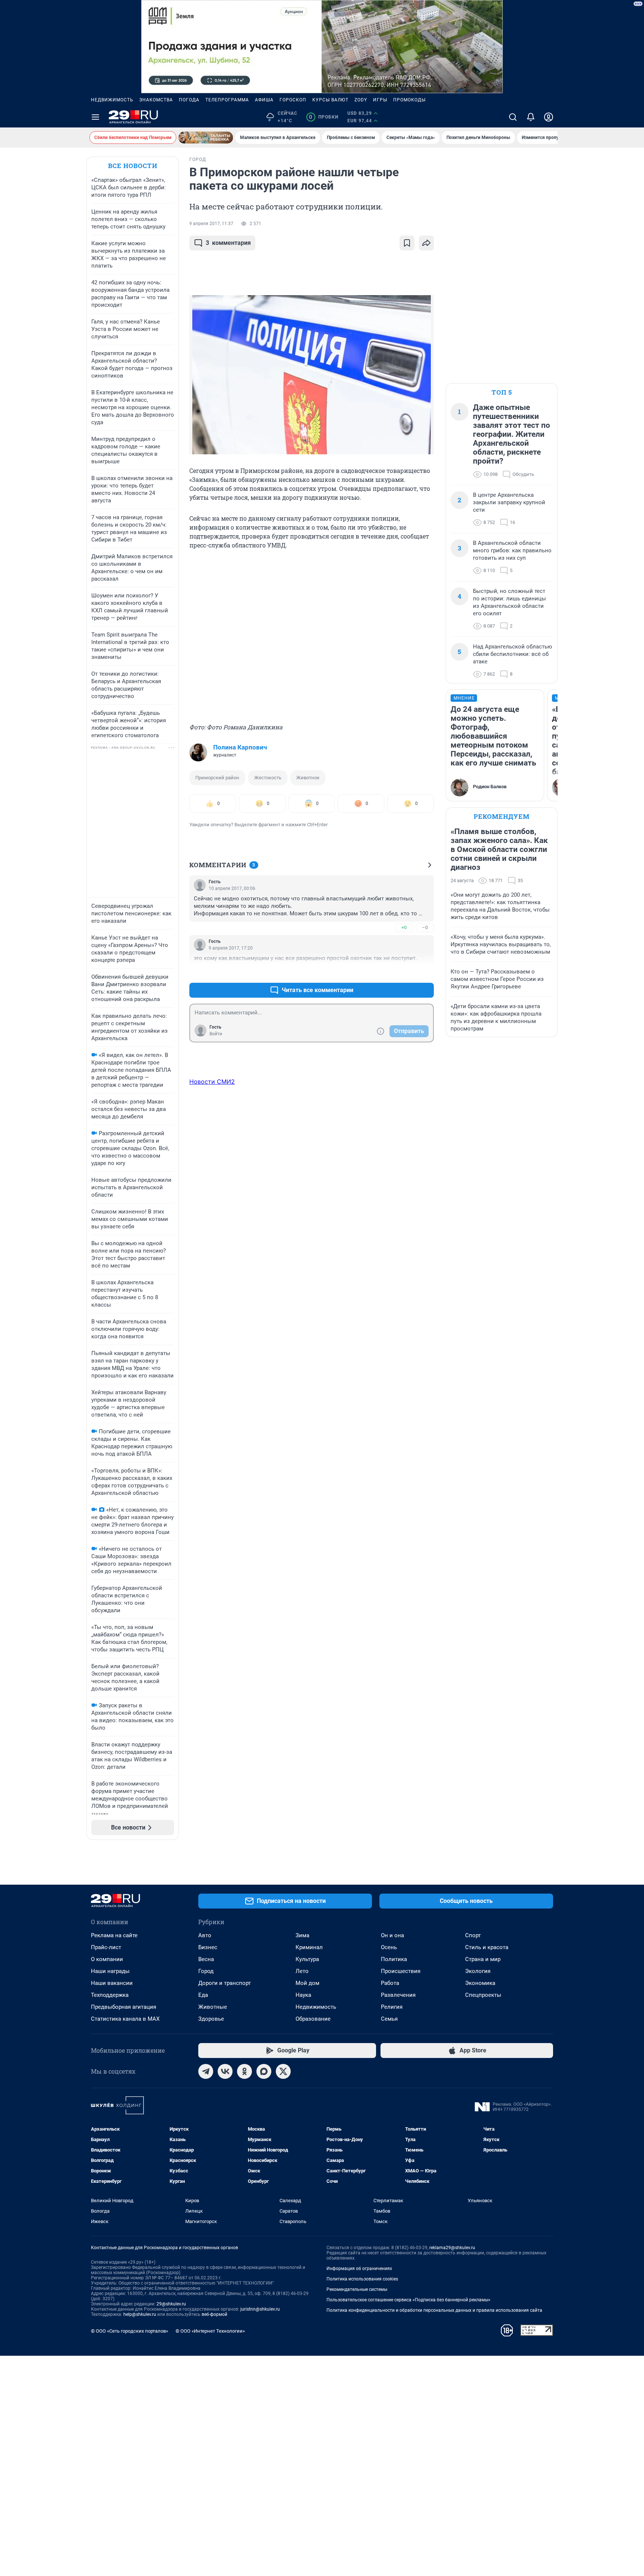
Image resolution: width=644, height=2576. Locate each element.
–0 (425, 927)
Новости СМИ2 (212, 1082)
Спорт (473, 1935)
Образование (313, 2019)
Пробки (324, 117)
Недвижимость (112, 100)
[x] (283, 2071)
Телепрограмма (227, 100)
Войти (216, 1034)
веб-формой (214, 2314)
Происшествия (401, 1971)
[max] (264, 2071)
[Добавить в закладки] (407, 243)
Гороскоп (293, 100)
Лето (302, 1971)
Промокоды (409, 100)
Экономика (480, 1983)
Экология (478, 1971)
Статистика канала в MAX (125, 2019)
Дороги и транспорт (225, 1983)
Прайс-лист (106, 1947)
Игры (380, 100)
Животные (213, 2007)
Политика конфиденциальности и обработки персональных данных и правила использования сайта (434, 2310)
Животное (308, 778)
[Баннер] (206, 138)
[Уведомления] (531, 117)
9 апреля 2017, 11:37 (211, 224)
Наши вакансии (112, 1983)
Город (206, 1971)
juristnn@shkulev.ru (260, 2309)
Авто (205, 1935)
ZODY (361, 100)
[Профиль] (549, 117)
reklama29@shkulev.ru (452, 2248)
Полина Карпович (240, 747)
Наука (303, 1995)
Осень (389, 1947)
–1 (425, 972)
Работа (390, 1983)
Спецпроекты (483, 1995)
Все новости (133, 166)
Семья (389, 2019)
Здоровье (211, 2019)
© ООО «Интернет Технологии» (210, 2331)
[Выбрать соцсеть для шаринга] (426, 243)
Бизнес (208, 1947)
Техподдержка (110, 1995)
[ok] (244, 2071)
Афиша (264, 100)
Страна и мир (483, 1959)
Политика (394, 1959)
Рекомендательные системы (357, 2289)
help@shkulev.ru (140, 2314)
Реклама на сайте (114, 1935)
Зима (302, 1935)
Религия (392, 2007)
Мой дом (307, 1983)
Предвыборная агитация (124, 2007)
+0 (404, 927)
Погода (189, 100)
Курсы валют (330, 100)
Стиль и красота (487, 1947)
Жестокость (268, 778)
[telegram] (206, 2071)
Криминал (309, 1947)
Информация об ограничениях (359, 2269)
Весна (206, 1959)
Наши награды (110, 1971)
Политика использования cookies (362, 2279)
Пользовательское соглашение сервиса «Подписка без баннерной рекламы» (408, 2300)
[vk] (225, 2071)
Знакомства (156, 100)
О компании (107, 1959)
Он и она (392, 1935)
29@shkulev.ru (171, 2304)
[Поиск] (513, 117)
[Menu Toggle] (95, 117)
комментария (228, 243)
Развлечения (398, 1995)
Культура (307, 1959)
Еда (203, 1995)
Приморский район (217, 778)
